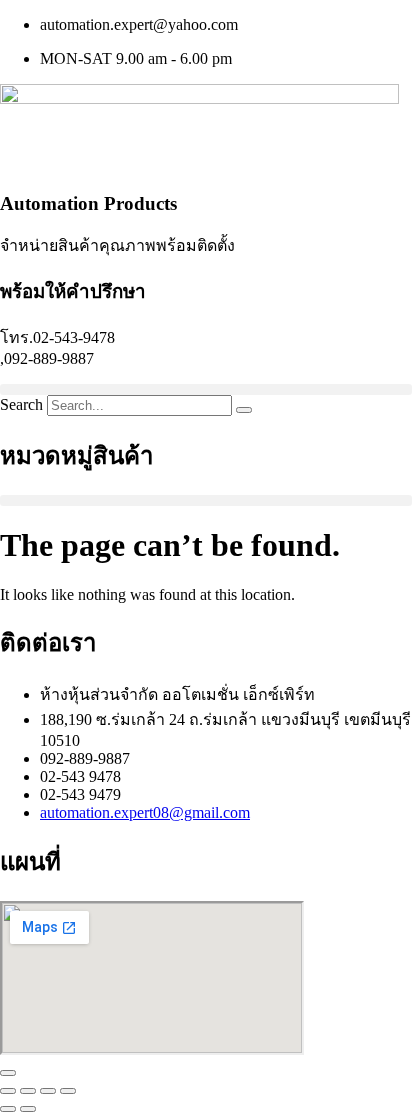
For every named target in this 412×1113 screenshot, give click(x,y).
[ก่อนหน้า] (8, 1109)
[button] (206, 389)
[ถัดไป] (28, 1109)
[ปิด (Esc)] (68, 1091)
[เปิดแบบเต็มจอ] (28, 1091)
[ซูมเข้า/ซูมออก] (8, 1091)
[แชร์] (48, 1091)
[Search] (244, 410)
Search (21, 404)
